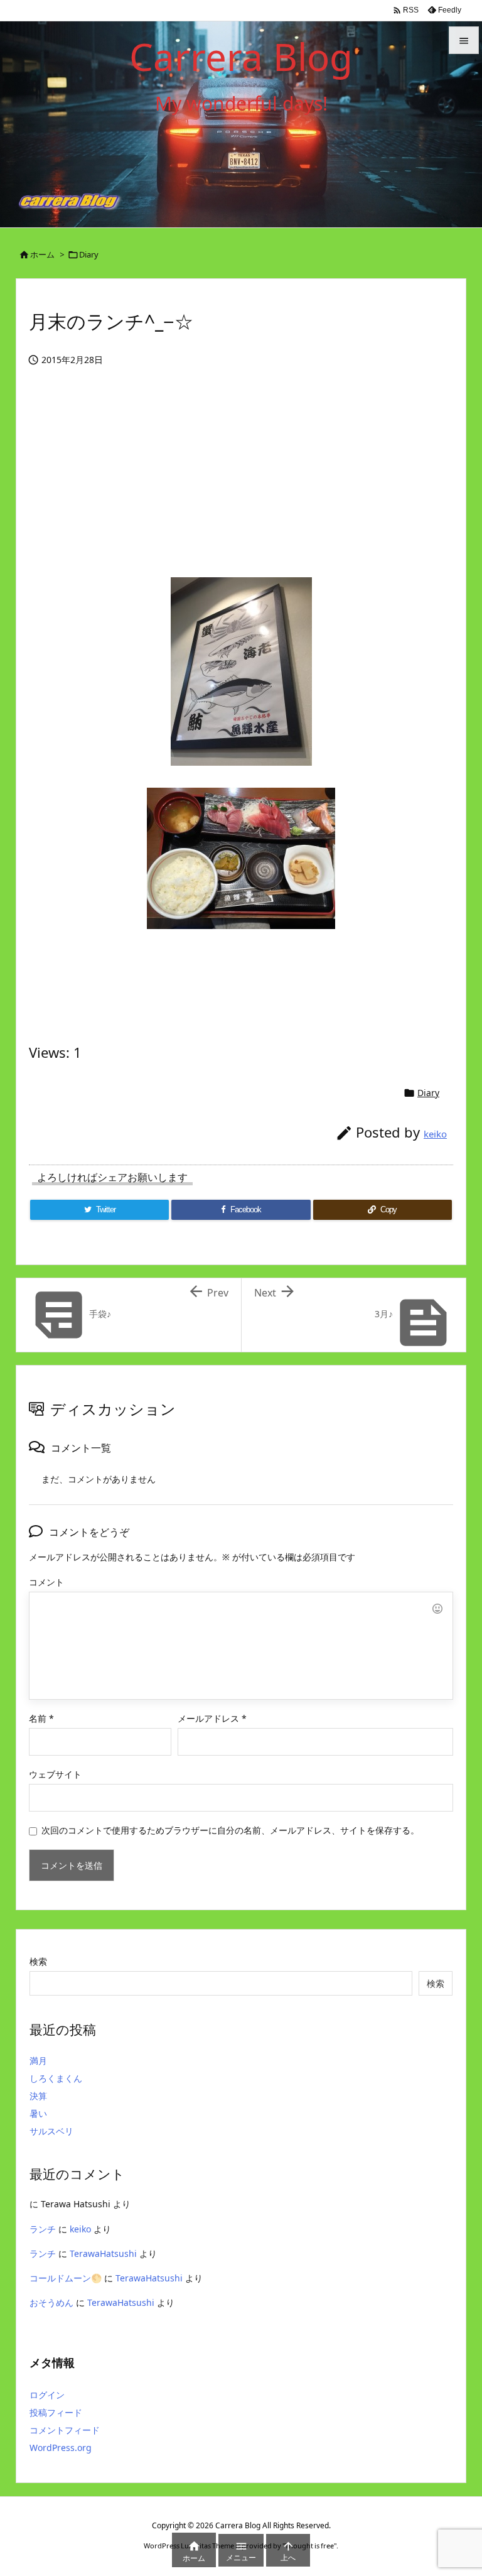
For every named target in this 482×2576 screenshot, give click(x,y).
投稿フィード (56, 2412)
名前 (41, 1718)
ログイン (47, 2395)
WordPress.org (61, 2448)
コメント (46, 1582)
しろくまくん (56, 2078)
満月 (38, 2061)
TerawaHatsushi (103, 2253)
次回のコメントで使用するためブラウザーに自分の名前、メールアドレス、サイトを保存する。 (230, 1830)
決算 (38, 2096)
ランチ (43, 2229)
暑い (38, 2113)
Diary (89, 254)
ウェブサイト (55, 1774)
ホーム (42, 254)
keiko (435, 1134)
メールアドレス (212, 1718)
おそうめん (51, 2302)
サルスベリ (51, 2131)
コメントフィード (65, 2430)
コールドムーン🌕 (66, 2278)
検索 (38, 1961)
